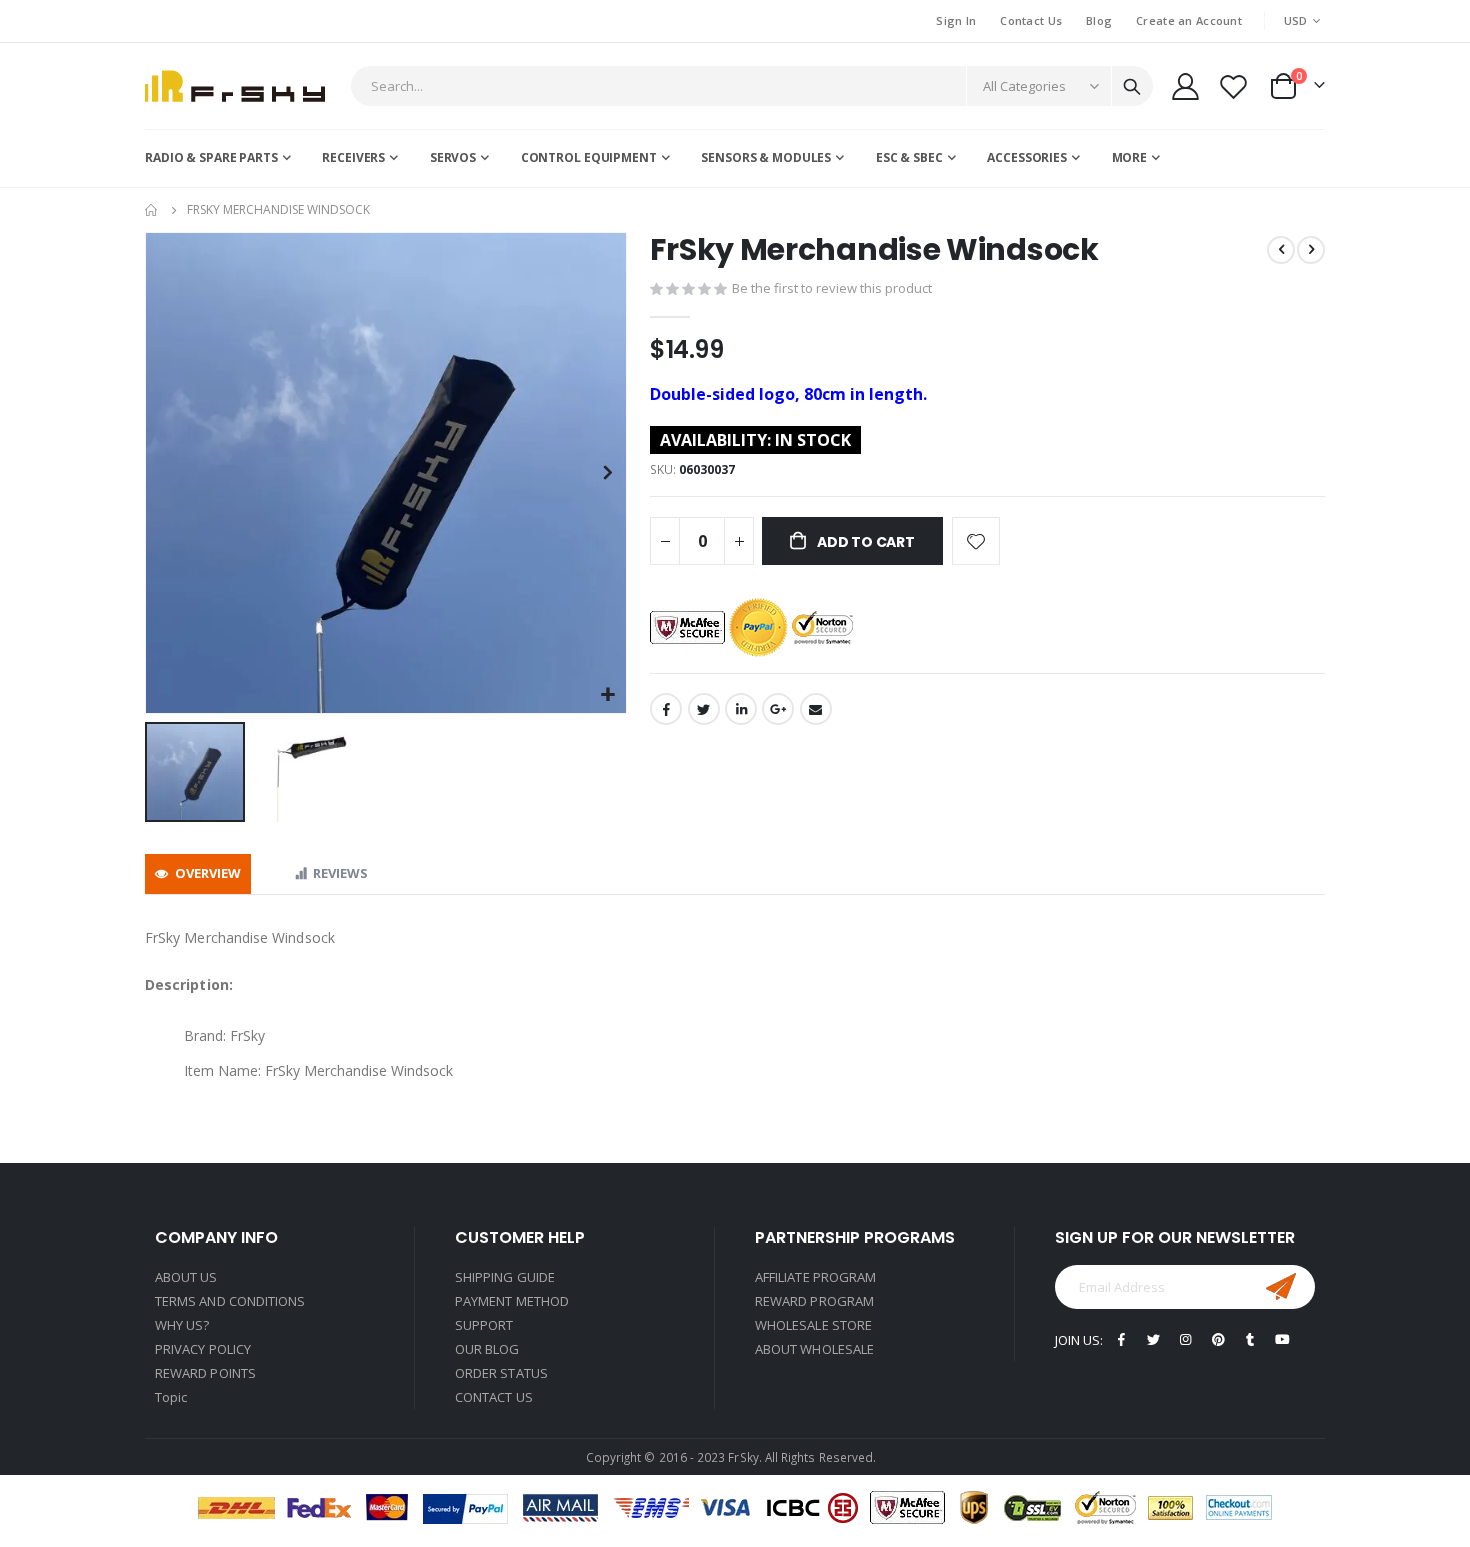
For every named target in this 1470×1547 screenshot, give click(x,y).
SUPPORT (484, 1325)
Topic (171, 1397)
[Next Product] (1311, 250)
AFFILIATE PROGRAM (815, 1277)
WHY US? (182, 1325)
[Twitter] (1153, 1339)
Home (152, 210)
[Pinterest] (1218, 1339)
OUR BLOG (487, 1349)
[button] (608, 695)
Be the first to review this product (832, 288)
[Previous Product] (1281, 250)
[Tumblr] (1250, 1339)
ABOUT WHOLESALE (814, 1349)
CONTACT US (494, 1397)
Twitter (704, 709)
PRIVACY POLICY (203, 1349)
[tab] (198, 874)
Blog (1099, 20)
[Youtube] (1282, 1339)
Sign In (956, 20)
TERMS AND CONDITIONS (230, 1301)
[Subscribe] (1281, 1287)
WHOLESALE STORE (813, 1325)
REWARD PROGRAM (814, 1301)
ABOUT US (186, 1277)
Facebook (666, 709)
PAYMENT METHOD (512, 1301)
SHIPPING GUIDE (505, 1277)
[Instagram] (1185, 1339)
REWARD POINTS (205, 1373)
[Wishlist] (1234, 86)
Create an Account (1189, 20)
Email (816, 709)
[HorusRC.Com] (235, 86)
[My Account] (1185, 86)
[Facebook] (1121, 1339)
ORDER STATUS (501, 1373)
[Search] (1132, 87)
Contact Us (1031, 20)
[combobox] (752, 86)
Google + (778, 709)
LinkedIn (741, 709)
